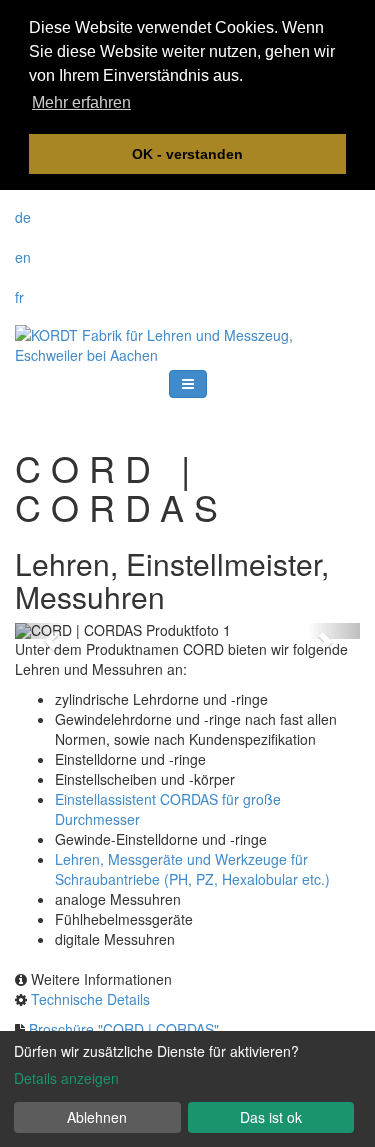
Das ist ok (271, 1117)
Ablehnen (97, 1117)
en (23, 257)
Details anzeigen (66, 1078)
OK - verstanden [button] (187, 154)
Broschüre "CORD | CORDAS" (124, 1029)
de (23, 217)
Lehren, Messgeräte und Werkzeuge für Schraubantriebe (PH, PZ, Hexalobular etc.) (192, 869)
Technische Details (90, 999)
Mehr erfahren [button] (81, 102)
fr (19, 297)
